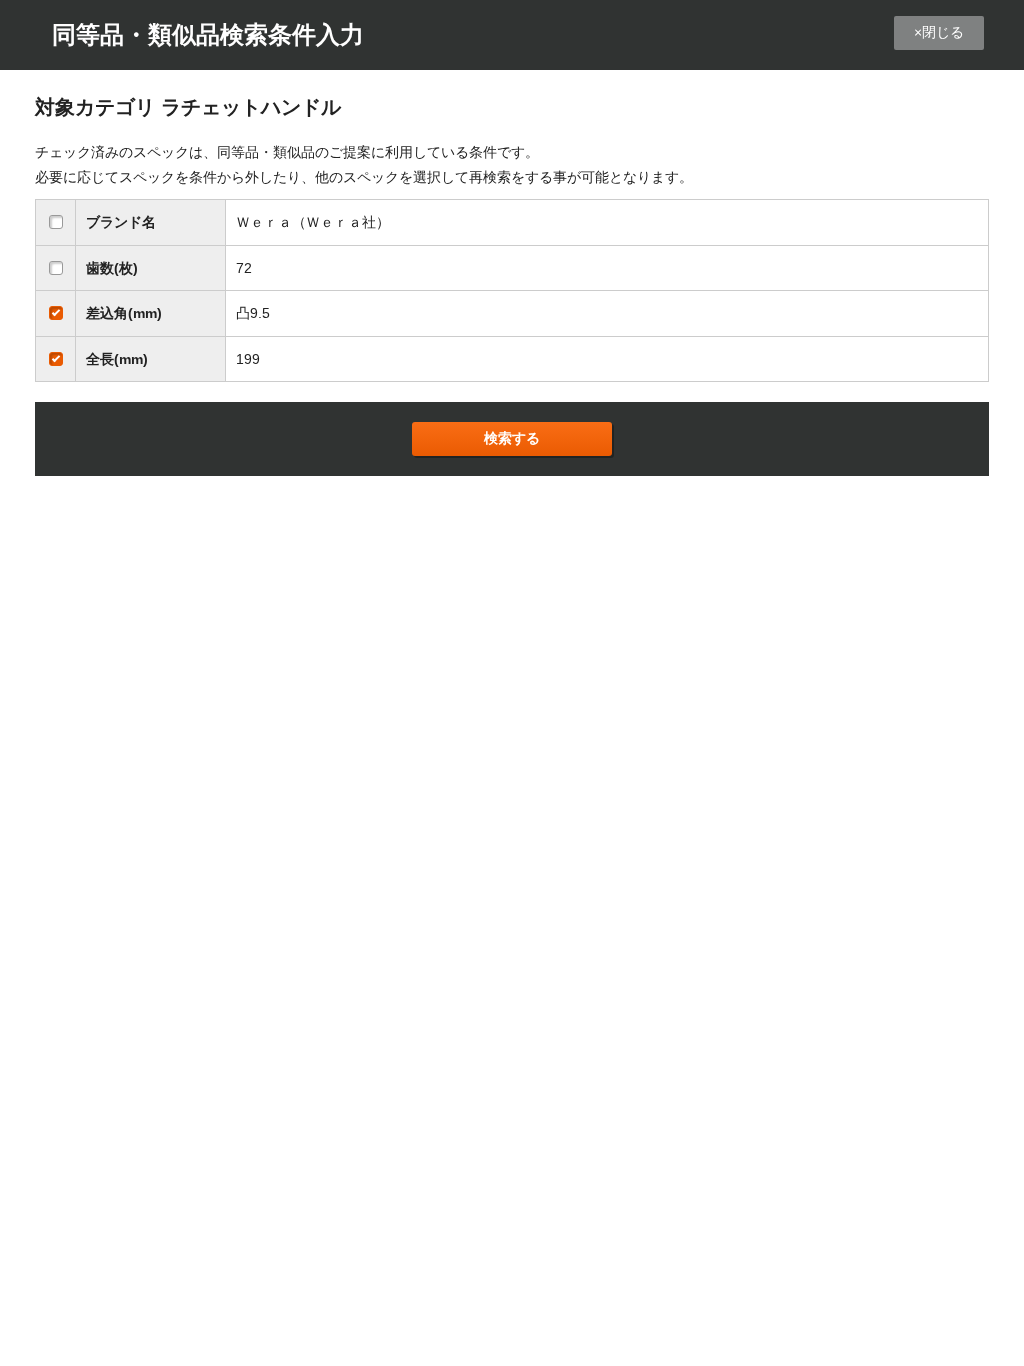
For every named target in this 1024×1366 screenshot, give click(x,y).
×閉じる (939, 32)
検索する (512, 438)
